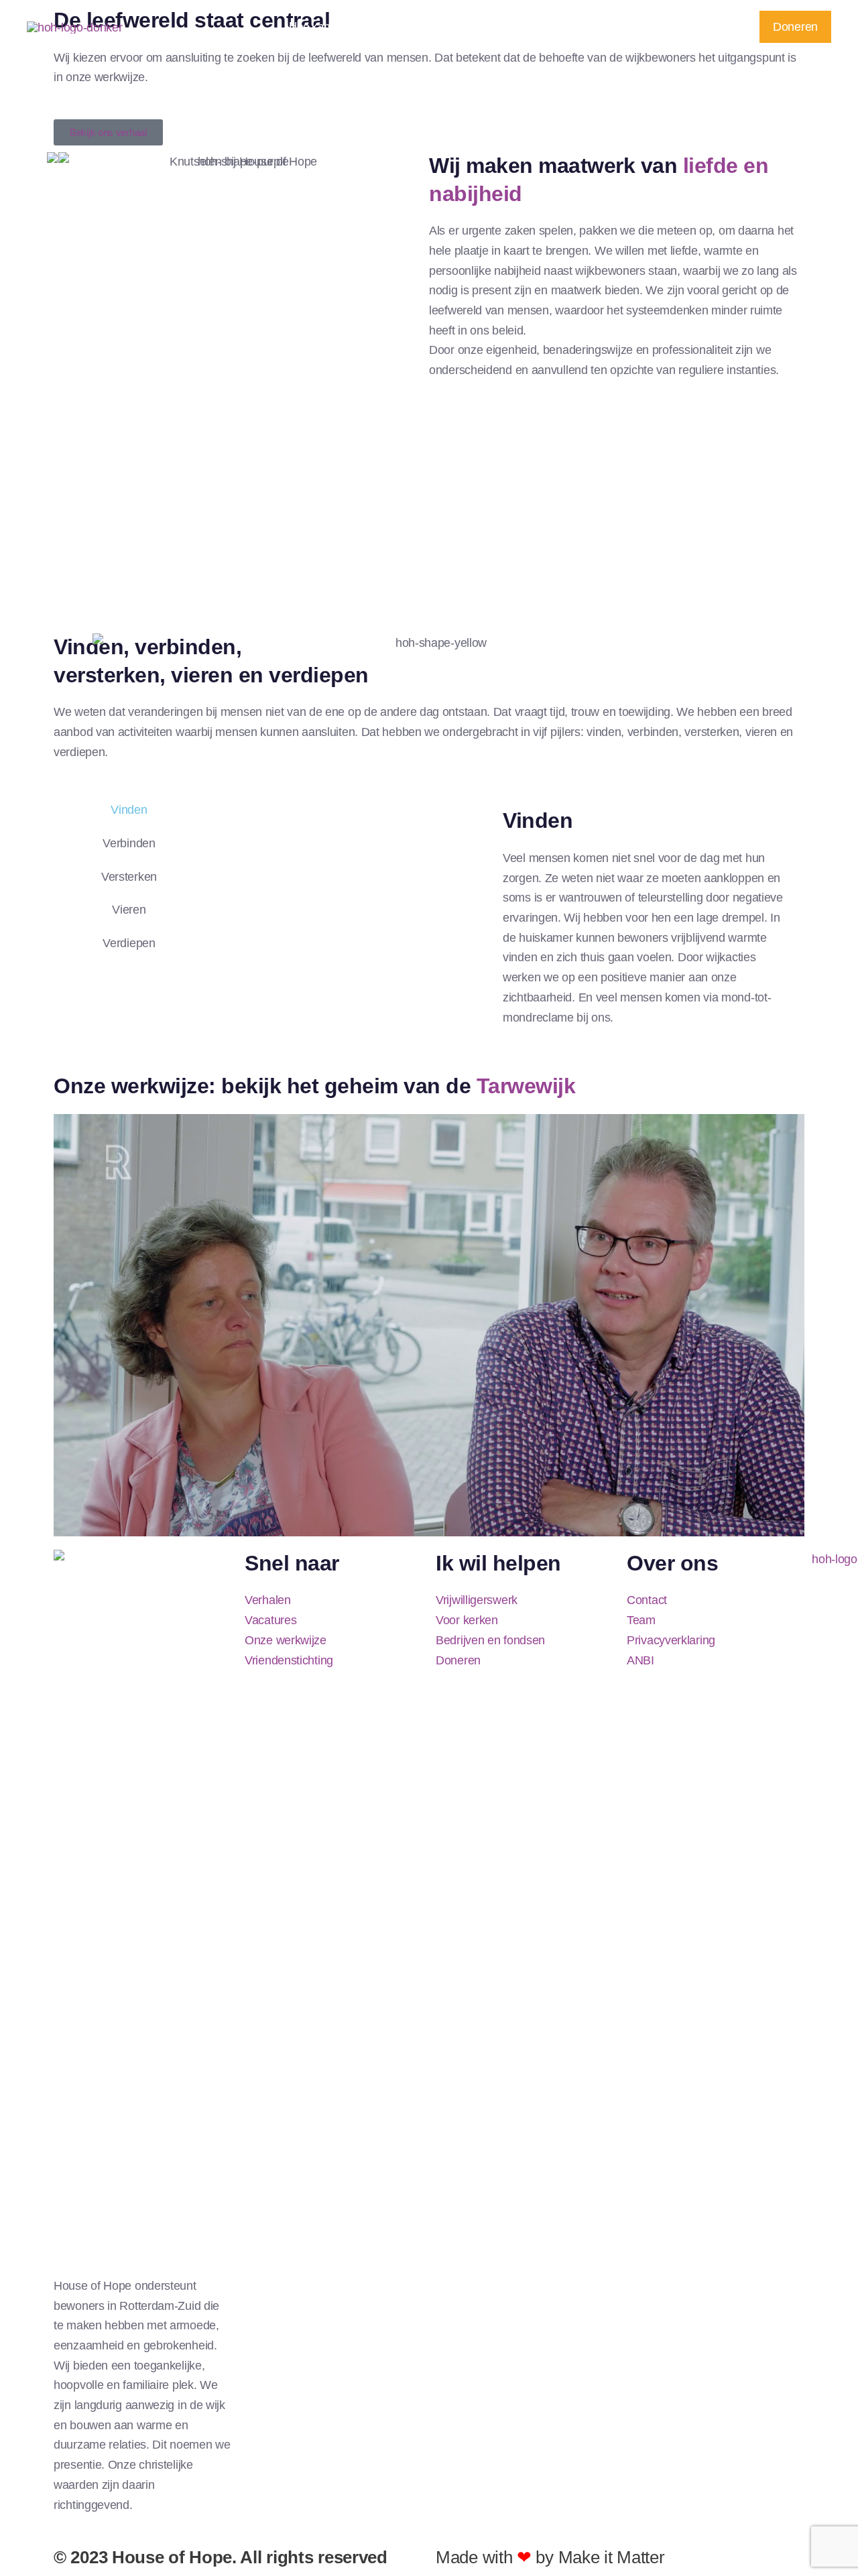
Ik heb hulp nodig (458, 26)
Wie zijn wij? (617, 26)
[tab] (121, 810)
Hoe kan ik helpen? (335, 26)
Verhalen (543, 26)
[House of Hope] (75, 26)
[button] (388, 27)
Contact (702, 26)
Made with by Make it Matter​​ (550, 2557)
